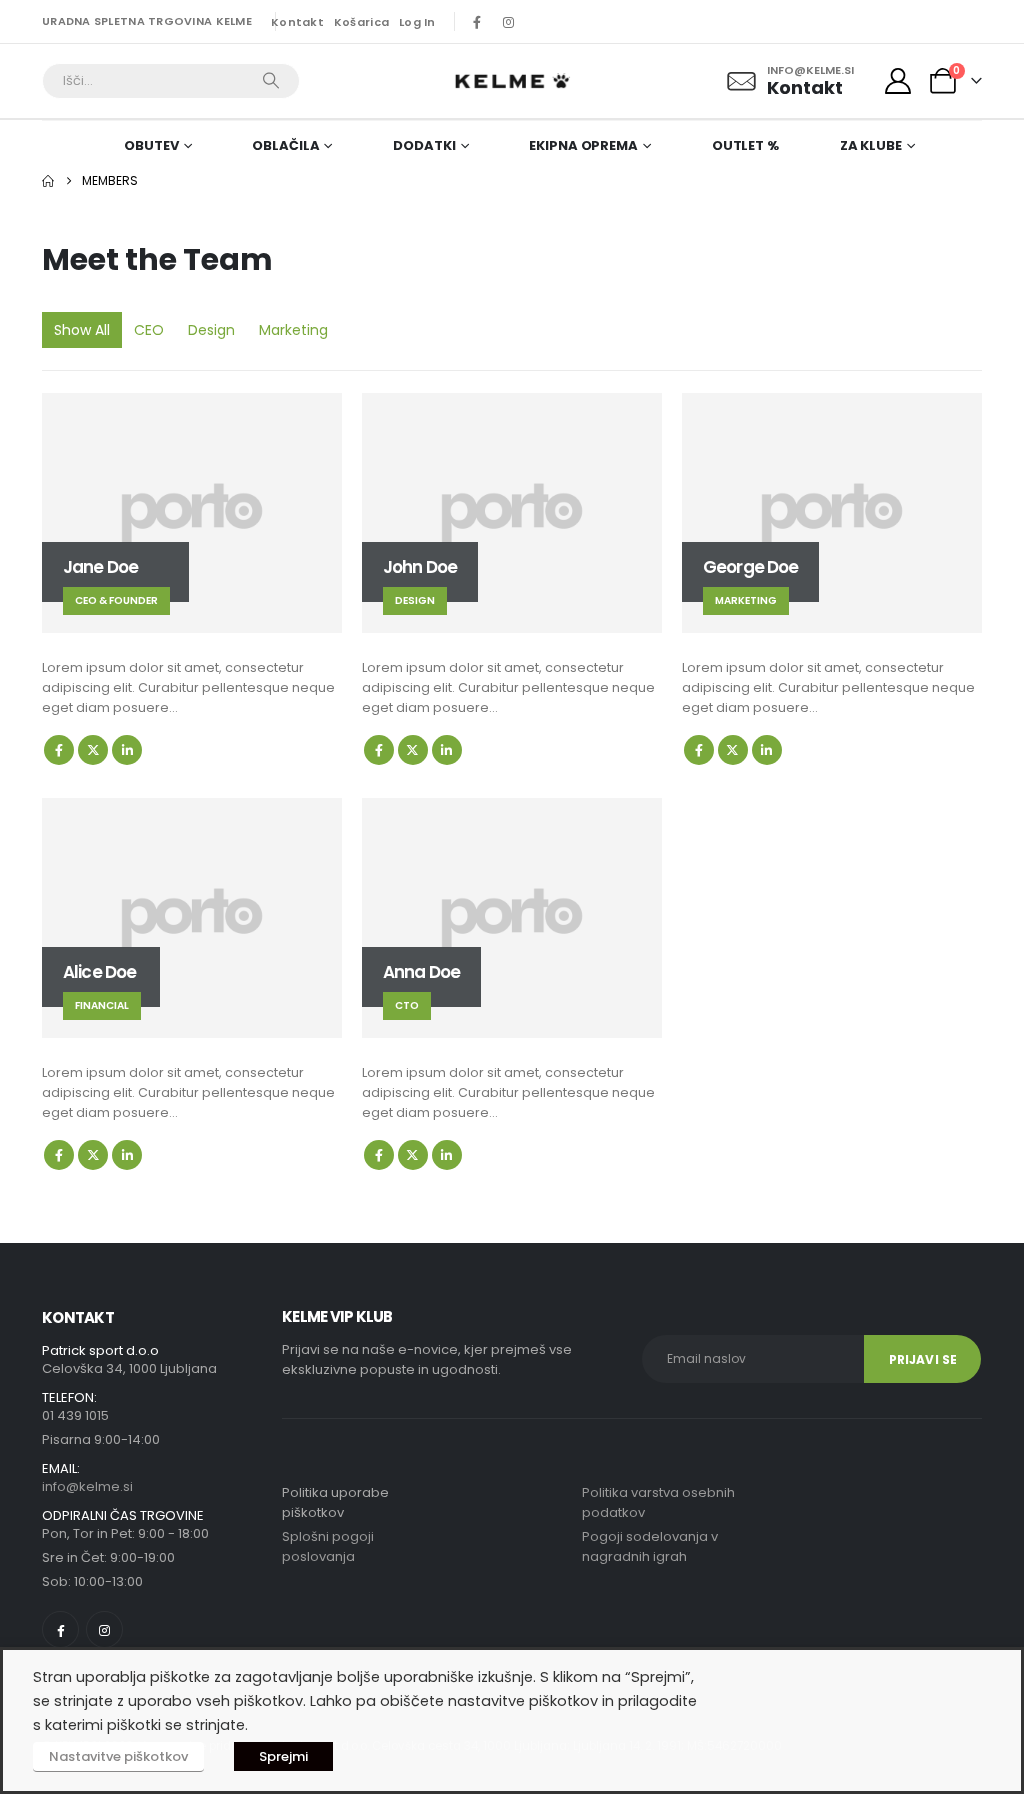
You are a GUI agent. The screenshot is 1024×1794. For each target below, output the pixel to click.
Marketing (293, 330)
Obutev (151, 145)
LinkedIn (127, 750)
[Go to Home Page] (48, 181)
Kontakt (297, 22)
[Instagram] (509, 22)
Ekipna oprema (583, 145)
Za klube (871, 145)
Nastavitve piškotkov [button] (118, 1756)
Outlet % (745, 145)
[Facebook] (477, 22)
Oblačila (285, 145)
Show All (82, 330)
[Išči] (271, 81)
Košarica (361, 22)
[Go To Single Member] (192, 513)
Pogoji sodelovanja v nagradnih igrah (650, 1546)
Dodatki (424, 145)
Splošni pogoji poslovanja (328, 1546)
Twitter (93, 750)
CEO (149, 330)
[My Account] (898, 81)
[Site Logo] (512, 81)
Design (211, 330)
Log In (417, 22)
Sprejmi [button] (283, 1756)
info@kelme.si (87, 1486)
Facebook (59, 750)
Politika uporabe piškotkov (335, 1502)
